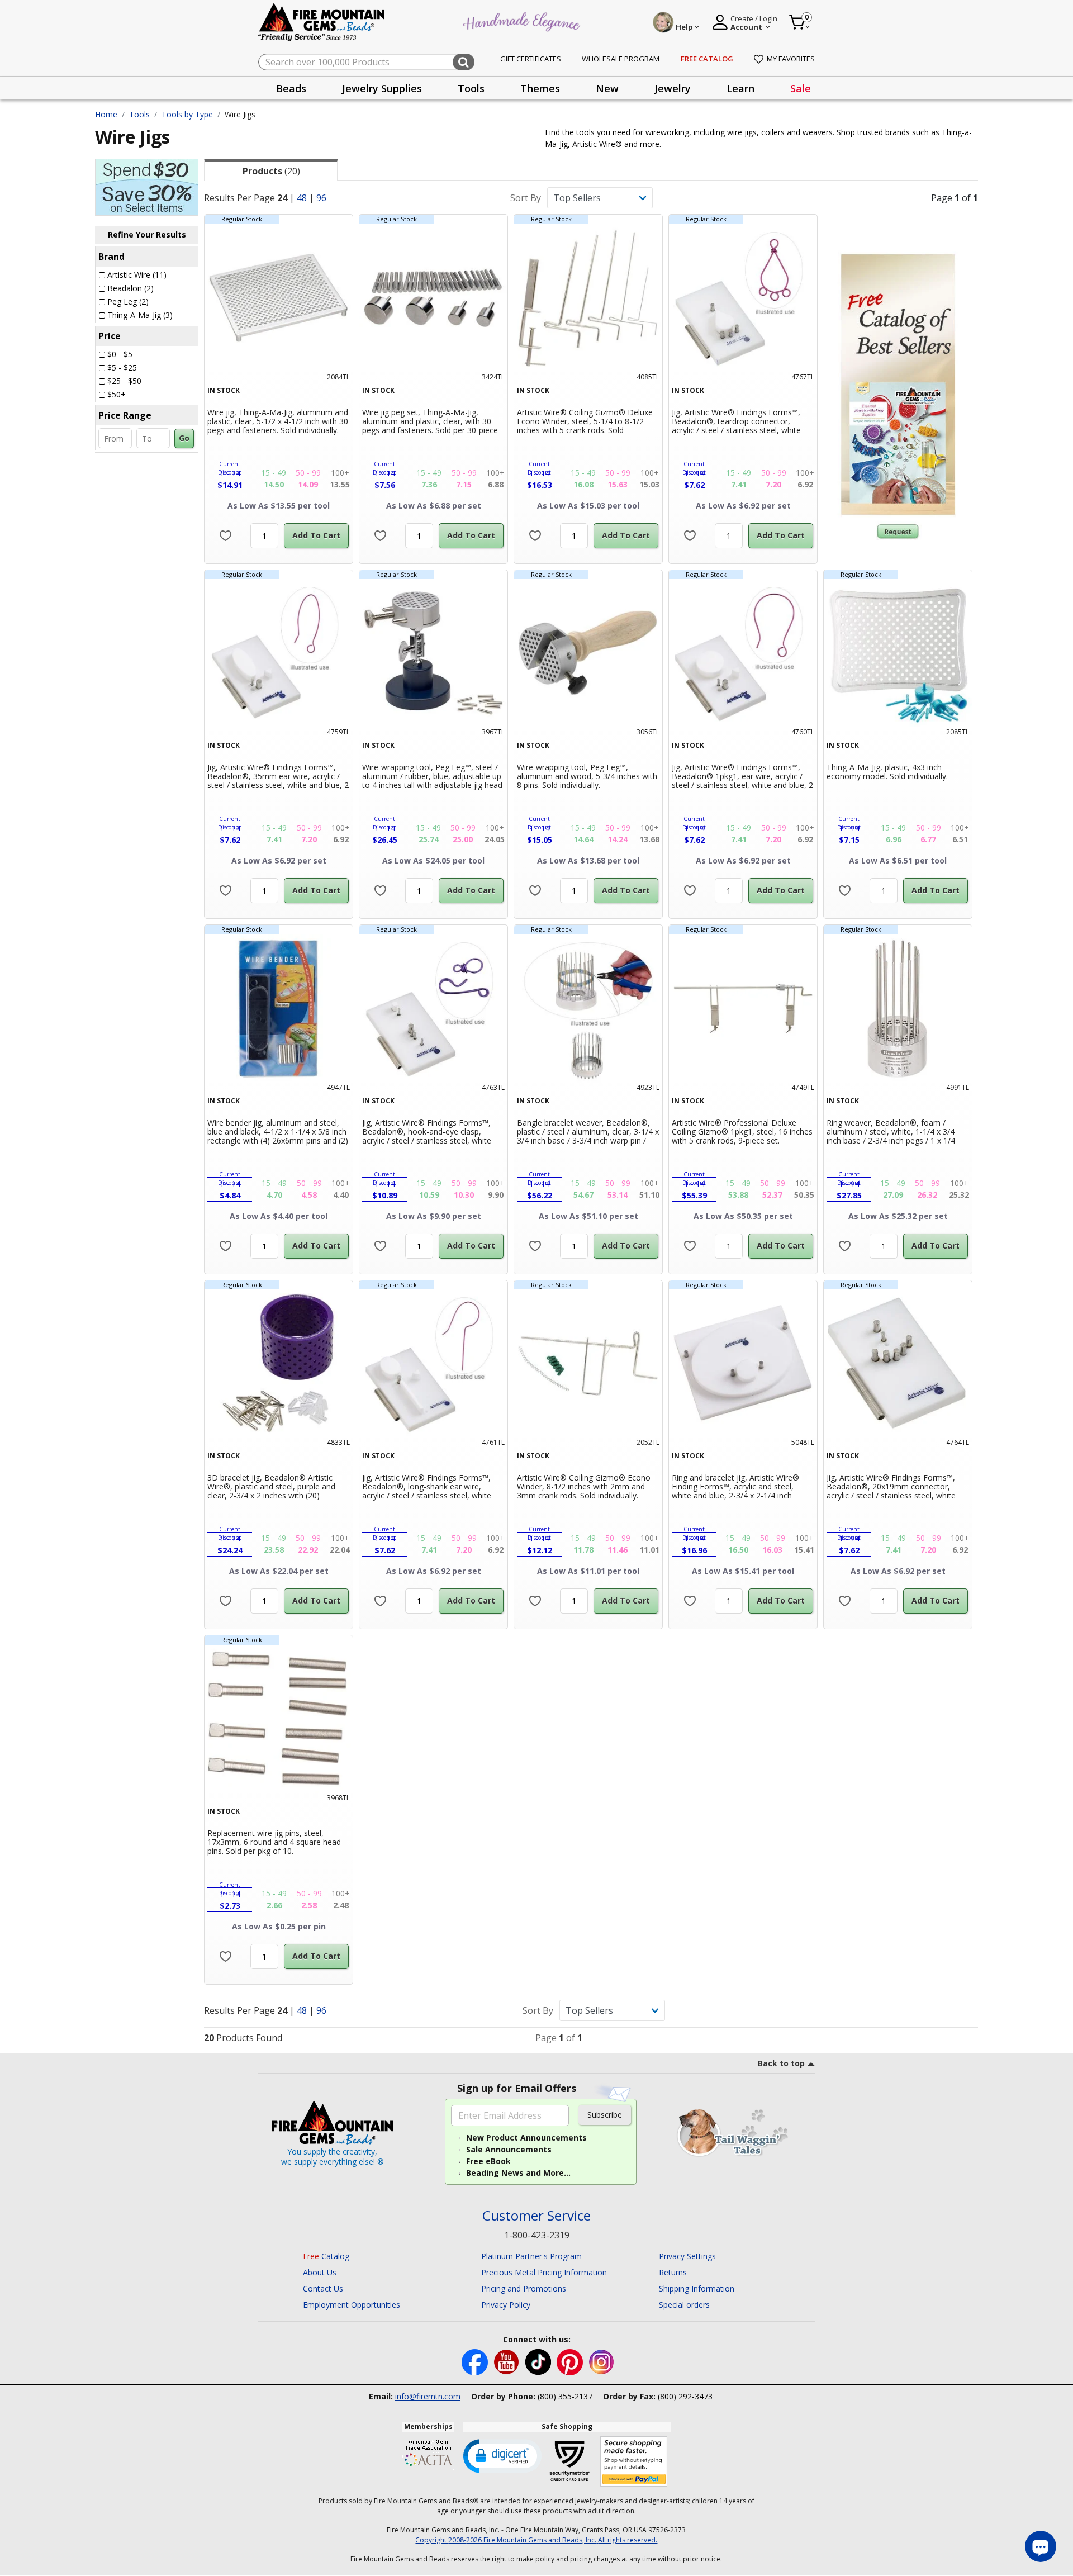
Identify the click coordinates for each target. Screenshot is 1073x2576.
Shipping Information (697, 2288)
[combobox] (366, 62)
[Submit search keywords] (464, 62)
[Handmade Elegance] (523, 20)
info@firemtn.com (428, 2396)
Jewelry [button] (673, 88)
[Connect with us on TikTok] (539, 2361)
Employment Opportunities (352, 2305)
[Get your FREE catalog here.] (898, 385)
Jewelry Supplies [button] (382, 88)
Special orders (684, 2305)
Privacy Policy (506, 2305)
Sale (801, 88)
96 (321, 198)
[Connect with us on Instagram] (602, 2361)
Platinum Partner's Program (531, 2256)
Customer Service (536, 2216)
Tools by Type (187, 114)
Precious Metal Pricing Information (544, 2272)
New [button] (607, 88)
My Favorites (791, 59)
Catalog (326, 2256)
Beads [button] (291, 88)
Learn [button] (740, 88)
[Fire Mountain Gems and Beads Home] (322, 22)
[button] (502, 2455)
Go (184, 438)
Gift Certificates (531, 59)
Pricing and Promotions (524, 2288)
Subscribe (605, 2115)
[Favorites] (225, 536)
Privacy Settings (687, 2256)
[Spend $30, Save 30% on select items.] (147, 186)
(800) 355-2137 (565, 2396)
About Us (320, 2272)
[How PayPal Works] (634, 2462)
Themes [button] (540, 88)
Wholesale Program (621, 59)
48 (302, 198)
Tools (139, 114)
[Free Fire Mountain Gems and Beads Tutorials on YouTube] (508, 2361)
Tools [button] (471, 88)
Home (106, 114)
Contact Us (323, 2288)
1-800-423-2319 (537, 2235)
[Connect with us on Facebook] (476, 2361)
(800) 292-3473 (685, 2396)
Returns (673, 2272)
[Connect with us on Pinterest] (571, 2361)
